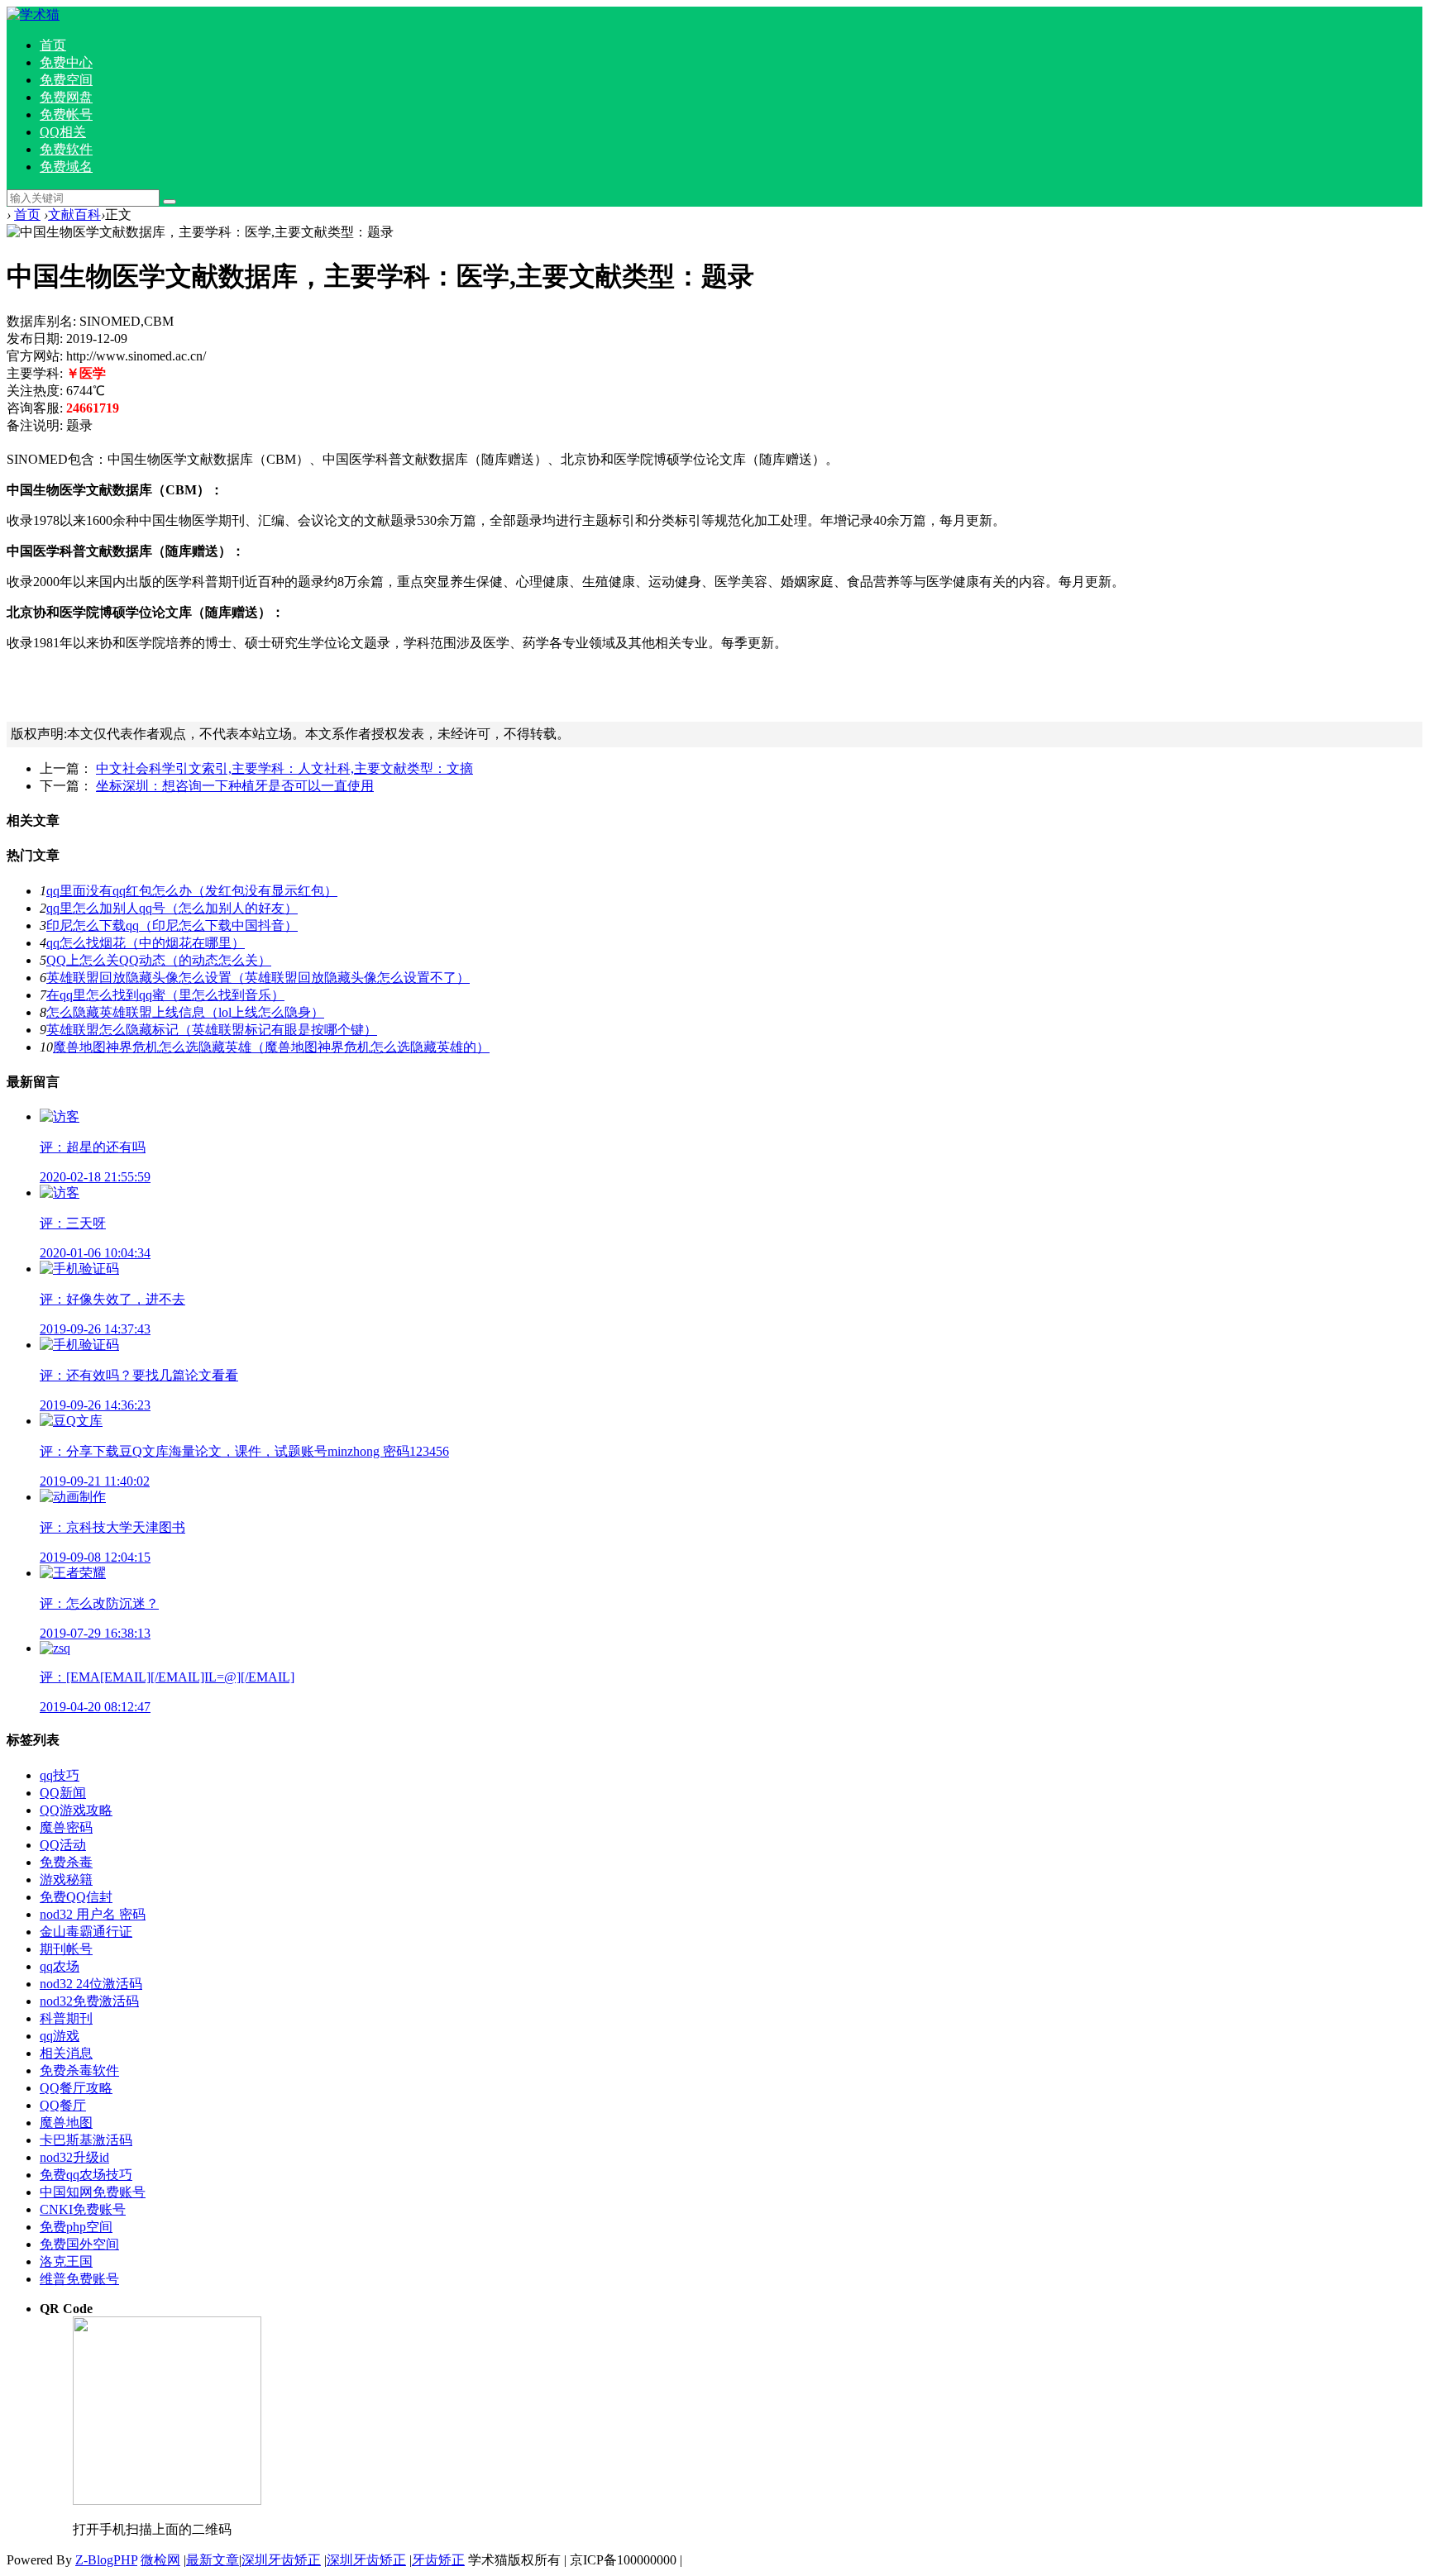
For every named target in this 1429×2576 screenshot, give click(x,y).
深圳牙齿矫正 (281, 2560)
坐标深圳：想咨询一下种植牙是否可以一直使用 (235, 786)
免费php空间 (76, 2227)
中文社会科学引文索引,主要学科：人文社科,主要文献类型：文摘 (284, 768)
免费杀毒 (66, 1862)
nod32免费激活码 (89, 2001)
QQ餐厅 (63, 2105)
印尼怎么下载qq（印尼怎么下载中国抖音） (172, 925)
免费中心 (66, 62)
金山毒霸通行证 (86, 1932)
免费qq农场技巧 (86, 2175)
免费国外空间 (79, 2244)
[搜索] (170, 202)
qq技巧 (60, 1775)
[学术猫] (33, 14)
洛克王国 (66, 2261)
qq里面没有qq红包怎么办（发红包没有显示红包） (192, 891)
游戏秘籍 (66, 1880)
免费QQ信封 (76, 1897)
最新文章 (213, 2560)
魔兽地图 (66, 2123)
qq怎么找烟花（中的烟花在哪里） (146, 943)
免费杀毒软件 (79, 2070)
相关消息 (66, 2053)
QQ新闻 (63, 1793)
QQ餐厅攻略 (76, 2088)
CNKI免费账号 (83, 2209)
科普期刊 (66, 2018)
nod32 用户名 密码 (93, 1914)
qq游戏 (60, 2036)
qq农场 (60, 1966)
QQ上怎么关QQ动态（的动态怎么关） (159, 960)
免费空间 (66, 80)
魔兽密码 (66, 1827)
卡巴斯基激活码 (86, 2140)
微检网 (160, 2560)
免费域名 (66, 167)
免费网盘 (66, 97)
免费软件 (66, 149)
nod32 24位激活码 (91, 1984)
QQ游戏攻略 (76, 1810)
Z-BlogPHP (106, 2560)
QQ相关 (63, 132)
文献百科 (74, 215)
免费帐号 (66, 114)
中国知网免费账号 (93, 2192)
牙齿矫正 (438, 2560)
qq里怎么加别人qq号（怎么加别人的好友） (172, 908)
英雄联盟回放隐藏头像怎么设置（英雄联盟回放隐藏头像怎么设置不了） (258, 978)
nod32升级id (74, 2157)
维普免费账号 (79, 2279)
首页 (53, 45)
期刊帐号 (66, 1949)
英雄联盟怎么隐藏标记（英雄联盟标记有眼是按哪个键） (212, 1030)
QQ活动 (63, 1845)
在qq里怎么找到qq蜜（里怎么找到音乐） (165, 995)
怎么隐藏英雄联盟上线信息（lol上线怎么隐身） (185, 1012)
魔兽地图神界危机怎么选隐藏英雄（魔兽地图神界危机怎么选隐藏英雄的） (271, 1047)
